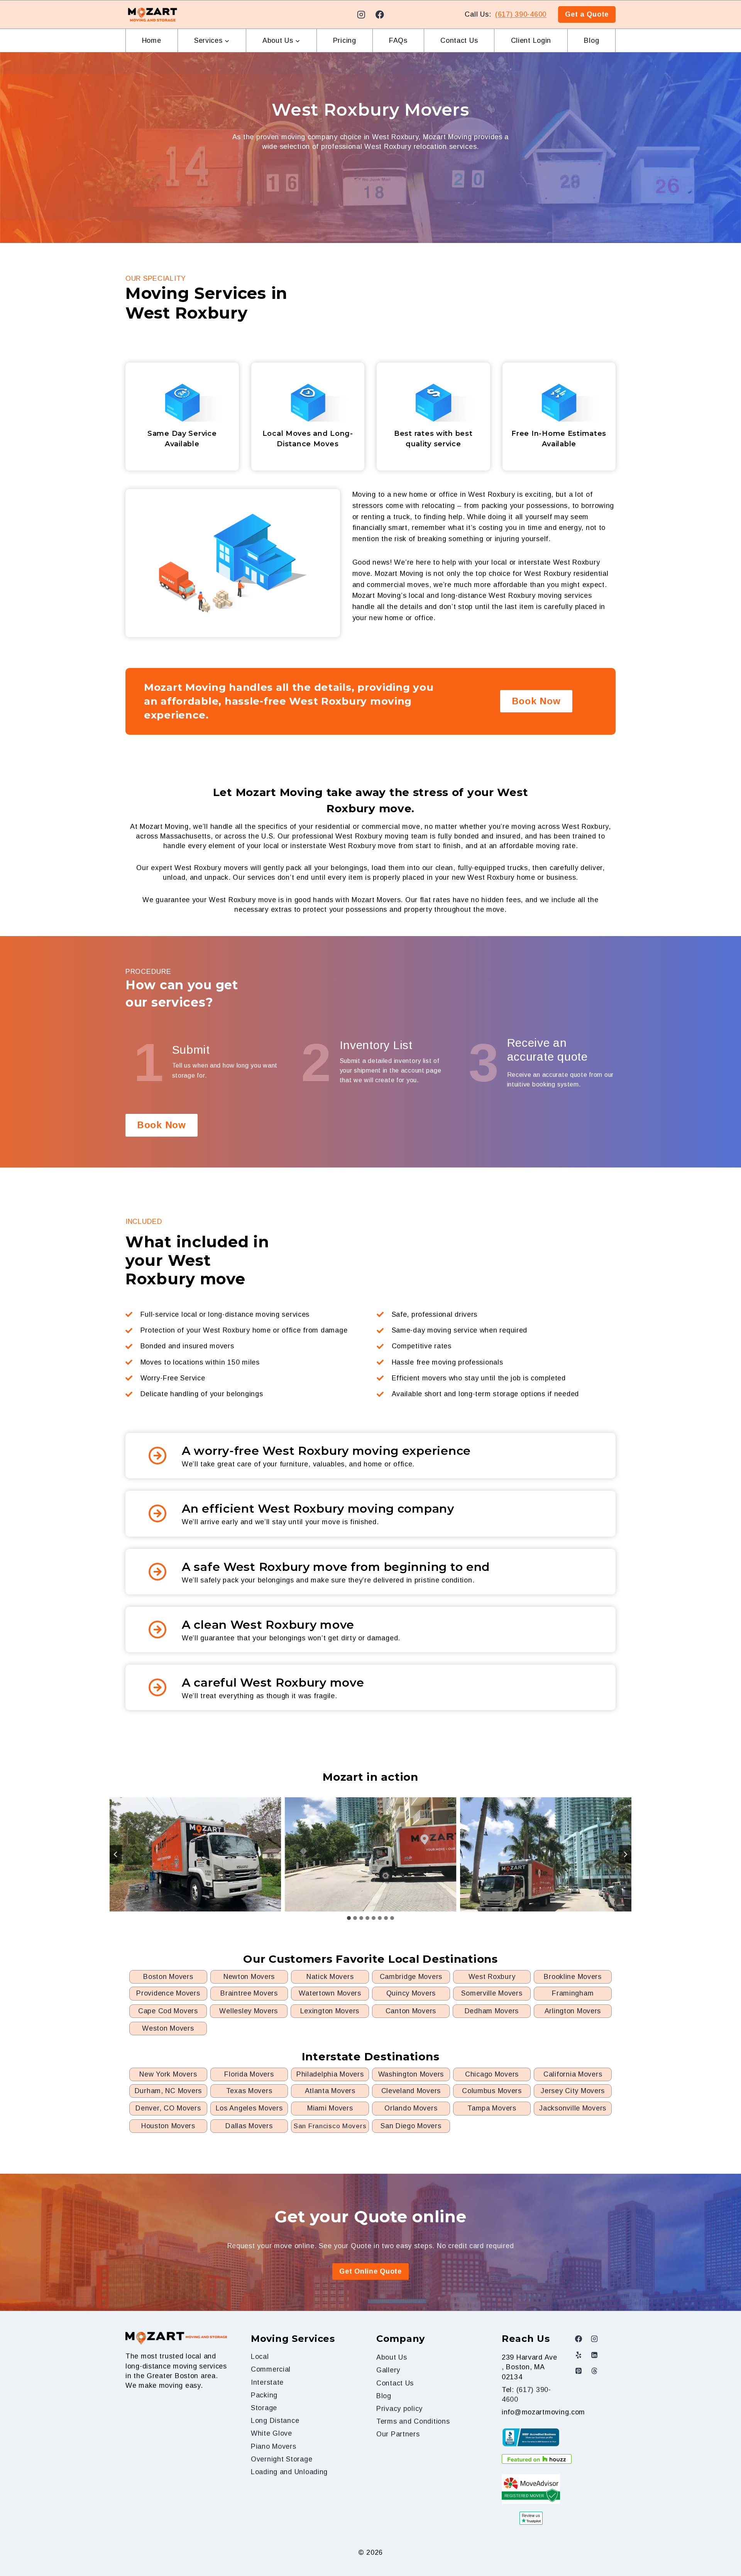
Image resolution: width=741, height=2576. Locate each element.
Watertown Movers (330, 1993)
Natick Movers (330, 1977)
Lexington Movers (330, 2011)
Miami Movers (330, 2108)
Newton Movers (249, 1977)
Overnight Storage (282, 2459)
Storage (264, 2408)
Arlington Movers (573, 2011)
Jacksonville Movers (573, 2108)
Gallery (388, 2370)
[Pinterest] (579, 2371)
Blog (591, 40)
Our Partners (398, 2434)
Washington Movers (411, 2074)
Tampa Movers (492, 2108)
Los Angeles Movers (249, 2108)
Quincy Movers (411, 1993)
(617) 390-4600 (521, 14)
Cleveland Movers (411, 2091)
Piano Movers (274, 2446)
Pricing (345, 40)
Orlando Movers (411, 2108)
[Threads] (594, 2371)
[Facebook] (380, 14)
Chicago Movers (492, 2074)
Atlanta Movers (330, 2091)
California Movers (573, 2074)
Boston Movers (168, 1977)
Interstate (267, 2382)
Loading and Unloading (289, 2472)
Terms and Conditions (413, 2421)
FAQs (398, 40)
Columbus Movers (492, 2091)
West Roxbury (492, 1977)
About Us (392, 2357)
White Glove (272, 2433)
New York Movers (168, 2074)
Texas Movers (249, 2091)
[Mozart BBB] (531, 2437)
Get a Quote (587, 14)
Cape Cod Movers (168, 2011)
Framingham (573, 1993)
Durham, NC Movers (168, 2091)
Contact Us (459, 40)
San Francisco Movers (330, 2126)
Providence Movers (168, 1993)
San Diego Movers (411, 2126)
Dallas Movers (249, 2126)
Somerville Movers (492, 1993)
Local (260, 2357)
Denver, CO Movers (168, 2108)
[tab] (349, 1918)
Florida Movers (249, 2074)
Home (152, 40)
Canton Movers (411, 2011)
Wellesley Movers (249, 2011)
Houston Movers (168, 2126)
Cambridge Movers (411, 1977)
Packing (264, 2395)
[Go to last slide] (116, 1854)
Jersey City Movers (573, 2091)
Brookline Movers (573, 1977)
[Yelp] (579, 2355)
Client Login (531, 40)
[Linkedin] (594, 2355)
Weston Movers (168, 2028)
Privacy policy (399, 2409)
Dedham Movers (492, 2011)
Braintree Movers (249, 1993)
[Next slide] (625, 1854)
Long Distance (275, 2421)
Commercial (271, 2369)
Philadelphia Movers (330, 2074)
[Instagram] (361, 14)
